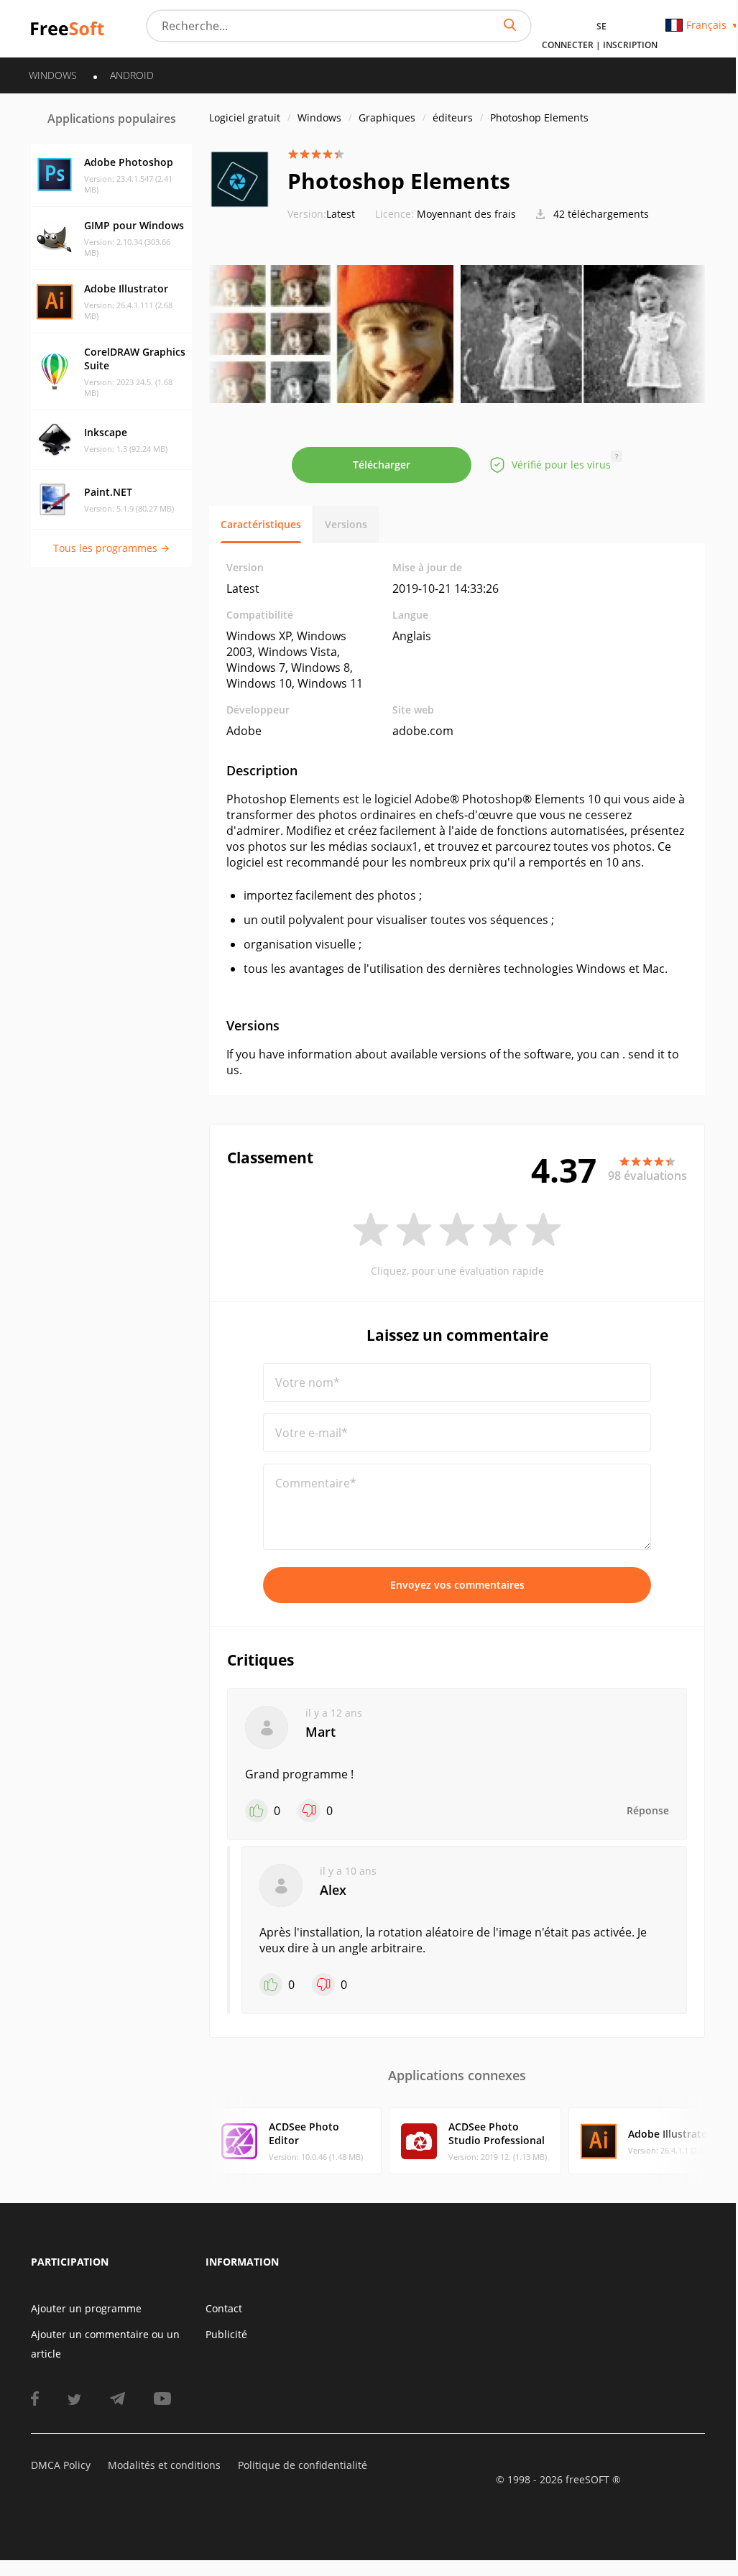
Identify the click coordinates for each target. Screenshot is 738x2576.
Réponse (648, 1810)
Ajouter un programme (86, 2308)
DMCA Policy (61, 2465)
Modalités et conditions (164, 2465)
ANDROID (132, 75)
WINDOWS (53, 75)
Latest (321, 214)
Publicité (226, 2334)
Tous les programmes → (111, 548)
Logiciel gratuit (245, 117)
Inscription (630, 45)
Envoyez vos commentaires (457, 1585)
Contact (224, 2308)
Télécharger (382, 465)
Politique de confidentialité (303, 2465)
